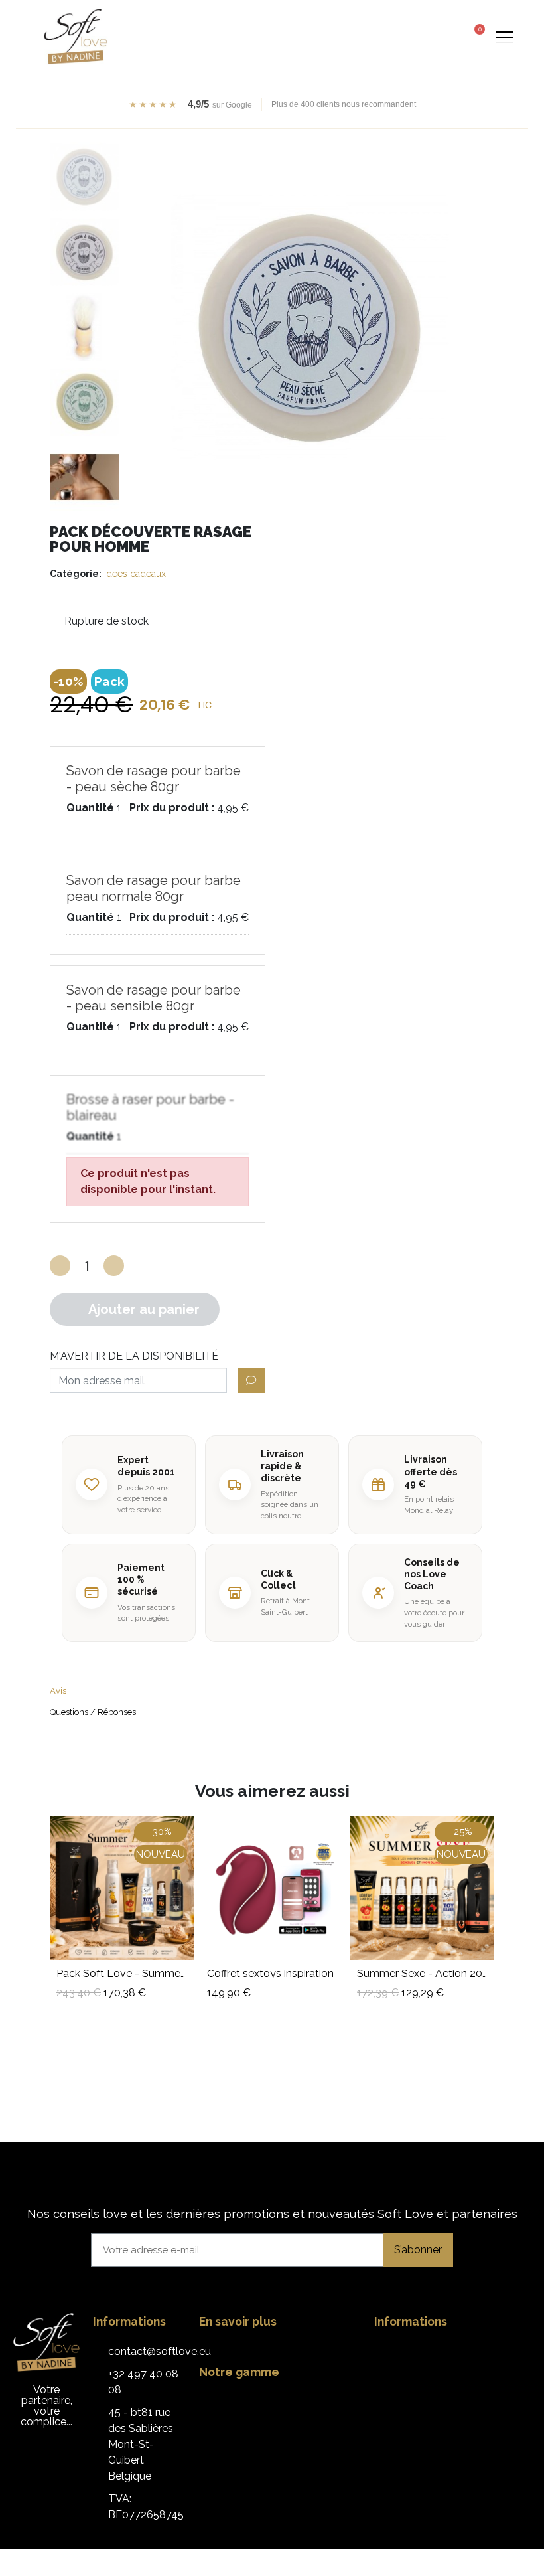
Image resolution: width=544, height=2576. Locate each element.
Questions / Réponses (93, 1712)
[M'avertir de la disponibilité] (251, 1380)
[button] (424, 37)
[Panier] (475, 35)
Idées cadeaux (135, 574)
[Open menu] (504, 37)
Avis (58, 1691)
